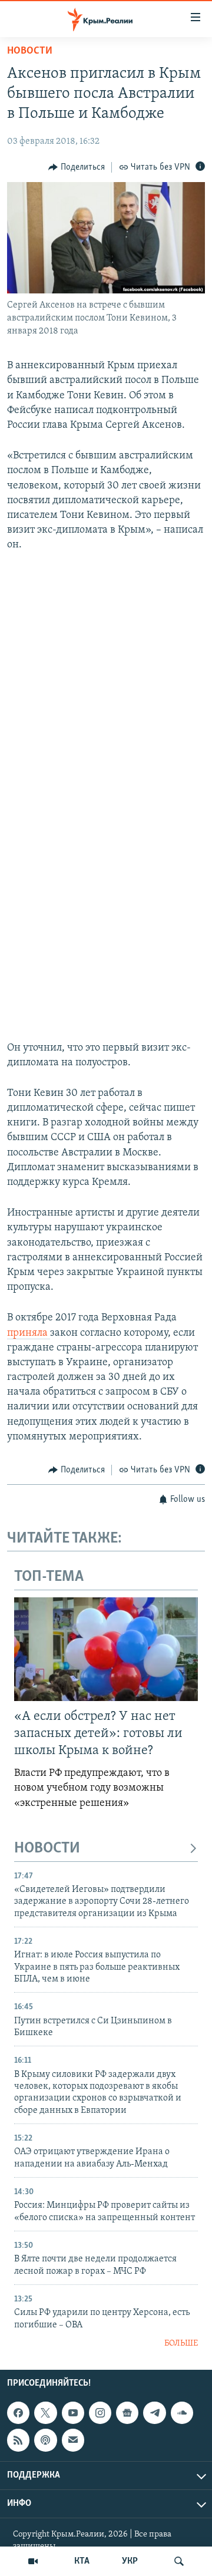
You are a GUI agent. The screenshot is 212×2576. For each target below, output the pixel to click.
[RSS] (18, 2440)
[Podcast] (45, 2440)
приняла (29, 1333)
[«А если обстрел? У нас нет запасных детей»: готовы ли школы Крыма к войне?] (106, 1649)
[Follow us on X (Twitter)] (45, 2413)
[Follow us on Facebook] (18, 2413)
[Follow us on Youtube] (73, 2413)
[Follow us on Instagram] (100, 2413)
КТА (82, 2561)
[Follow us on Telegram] (154, 2413)
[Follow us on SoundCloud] (182, 2413)
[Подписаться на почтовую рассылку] (73, 2440)
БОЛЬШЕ (181, 2344)
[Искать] (179, 2561)
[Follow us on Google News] (127, 2413)
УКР (130, 2561)
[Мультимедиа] (33, 2561)
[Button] (77, 167)
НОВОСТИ (47, 1849)
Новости (30, 51)
